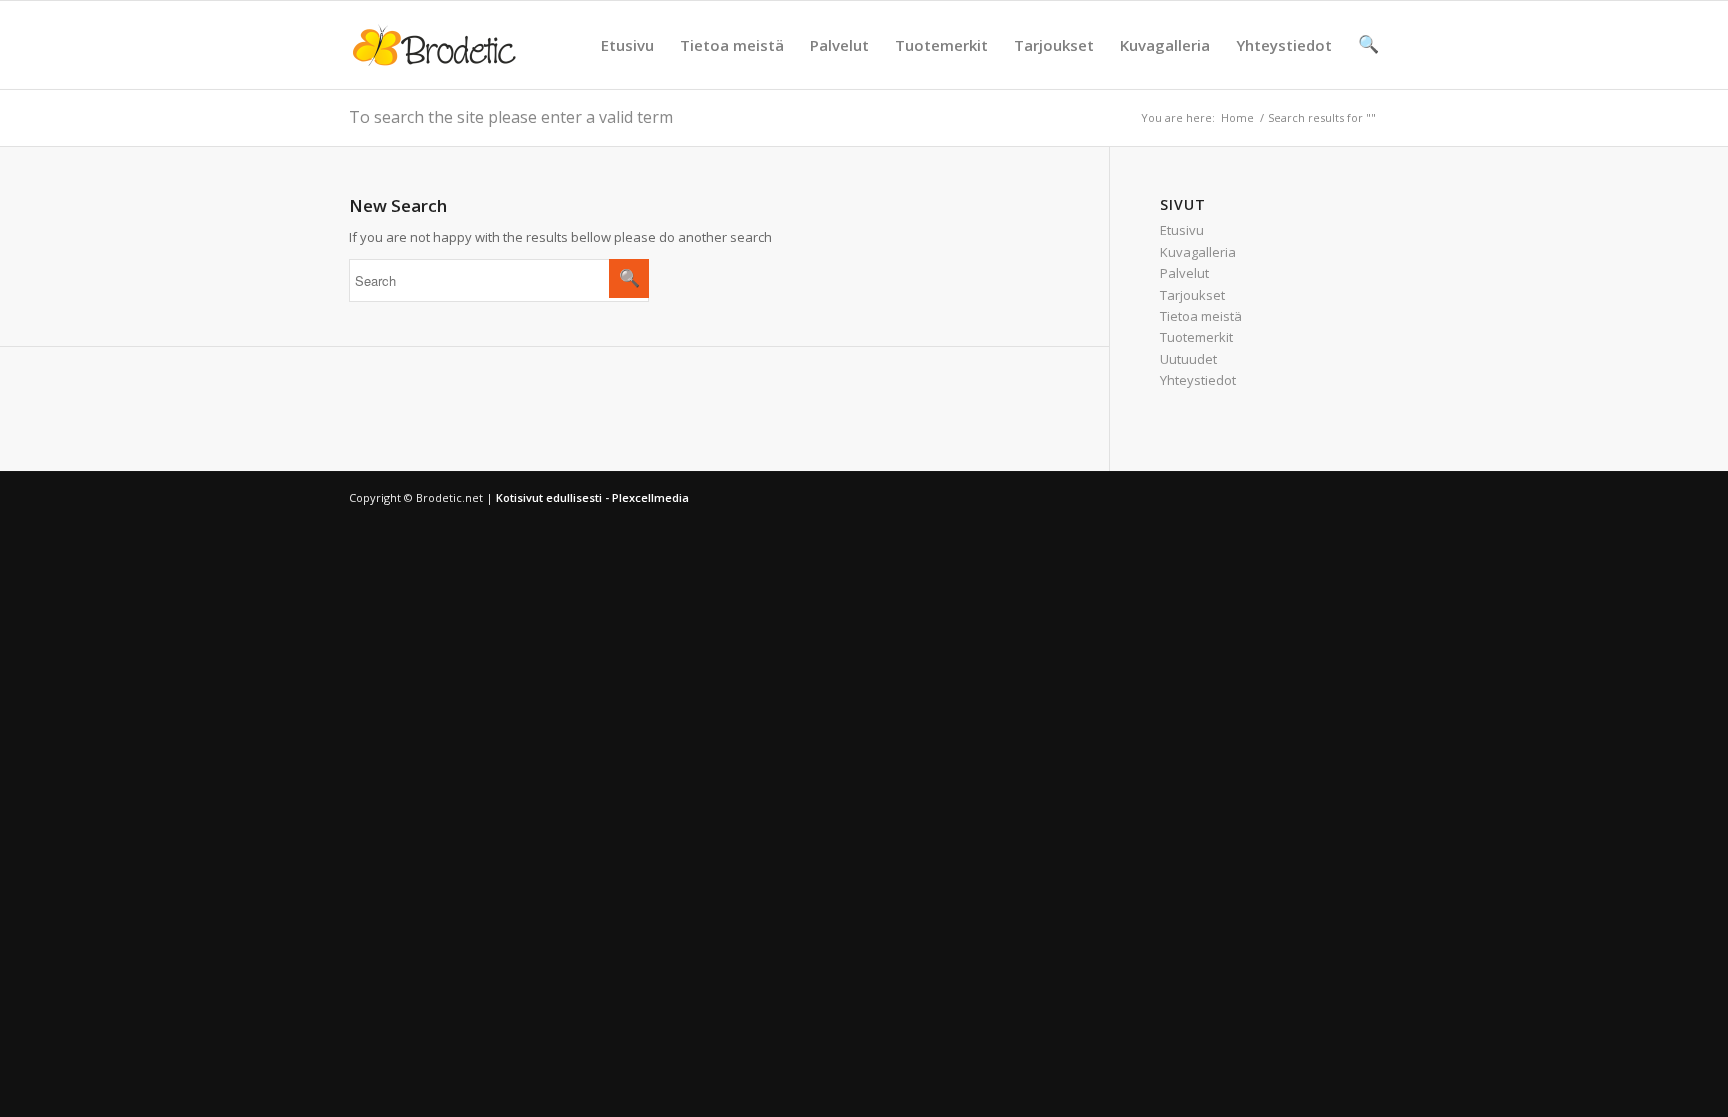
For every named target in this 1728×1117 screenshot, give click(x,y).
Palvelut (839, 45)
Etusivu (627, 45)
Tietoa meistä (732, 45)
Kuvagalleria (1165, 45)
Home (1237, 117)
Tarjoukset (1054, 45)
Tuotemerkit (941, 45)
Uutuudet (1188, 359)
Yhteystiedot (1284, 45)
